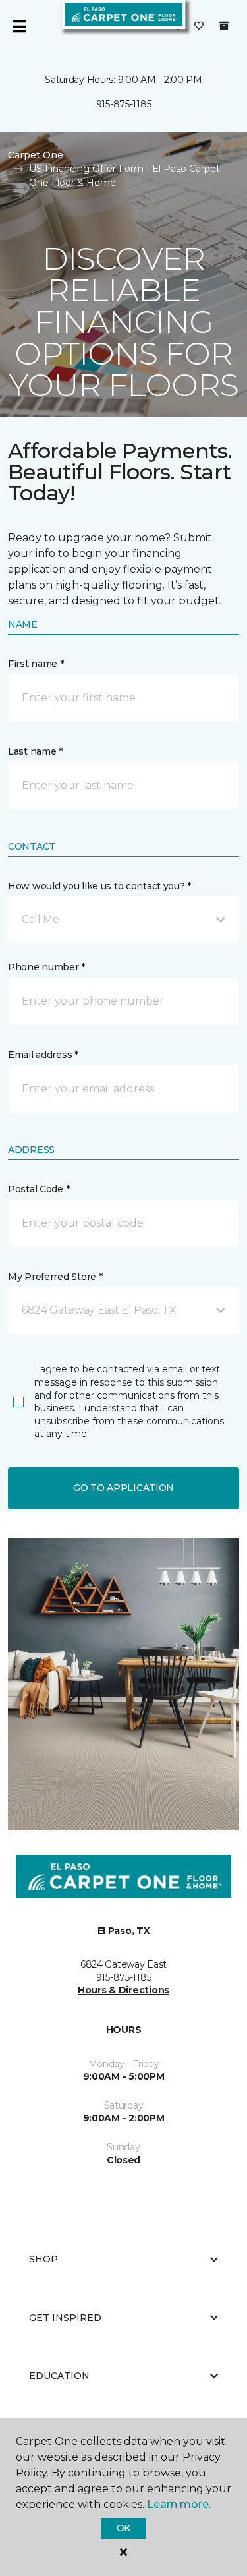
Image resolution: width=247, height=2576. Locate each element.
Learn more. (179, 2504)
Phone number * (46, 967)
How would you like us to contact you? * (99, 886)
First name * (36, 664)
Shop (43, 2259)
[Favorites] (199, 26)
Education (59, 2376)
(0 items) (224, 26)
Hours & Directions (123, 1990)
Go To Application (123, 1488)
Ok (123, 2528)
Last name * (35, 751)
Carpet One (36, 155)
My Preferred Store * (55, 1277)
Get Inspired (65, 2318)
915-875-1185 (124, 104)
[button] (123, 920)
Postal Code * (39, 1189)
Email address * (43, 1055)
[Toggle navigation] (19, 26)
